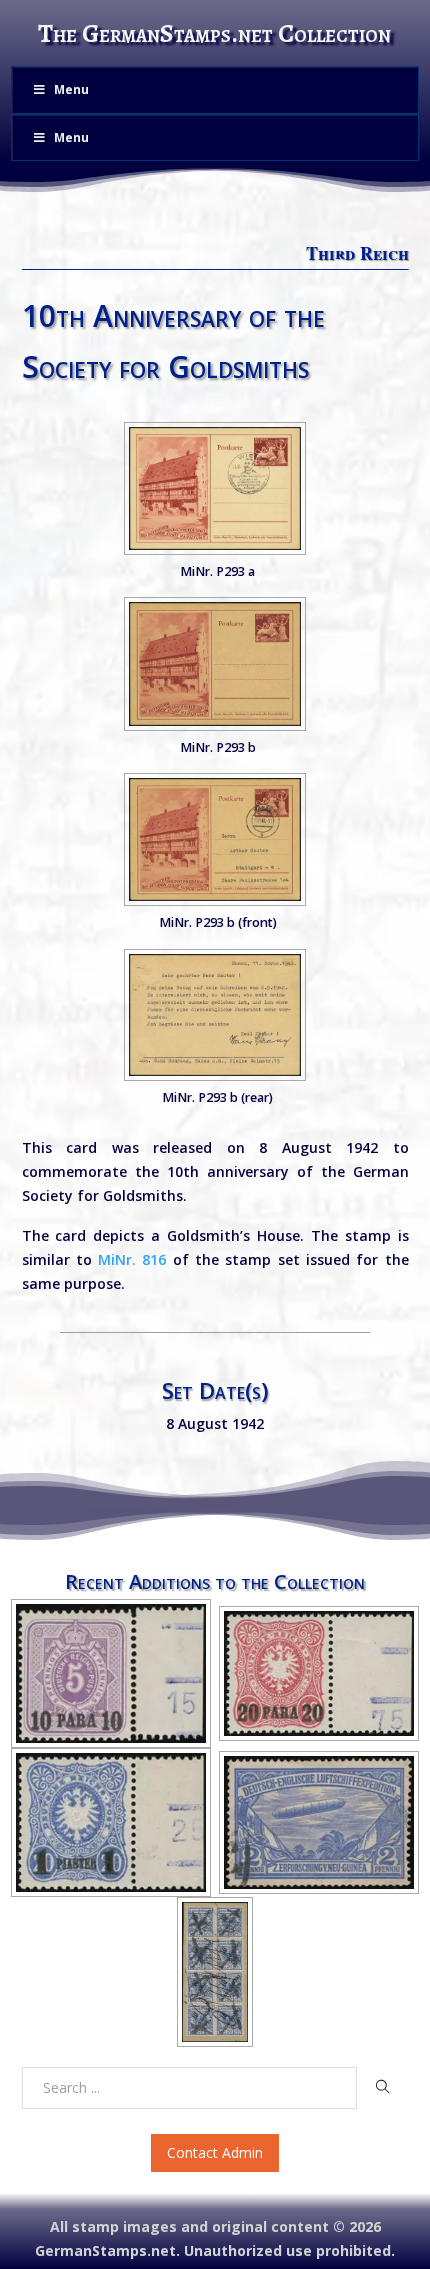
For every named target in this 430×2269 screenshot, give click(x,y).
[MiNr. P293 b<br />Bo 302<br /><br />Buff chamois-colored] (215, 663)
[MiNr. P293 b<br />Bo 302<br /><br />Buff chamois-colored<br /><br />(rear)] (215, 1015)
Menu (71, 89)
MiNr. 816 (132, 1259)
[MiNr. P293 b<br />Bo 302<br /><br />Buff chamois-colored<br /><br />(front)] (215, 839)
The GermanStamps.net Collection (214, 33)
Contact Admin (215, 2152)
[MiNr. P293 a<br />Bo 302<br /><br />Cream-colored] (215, 488)
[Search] (382, 2087)
